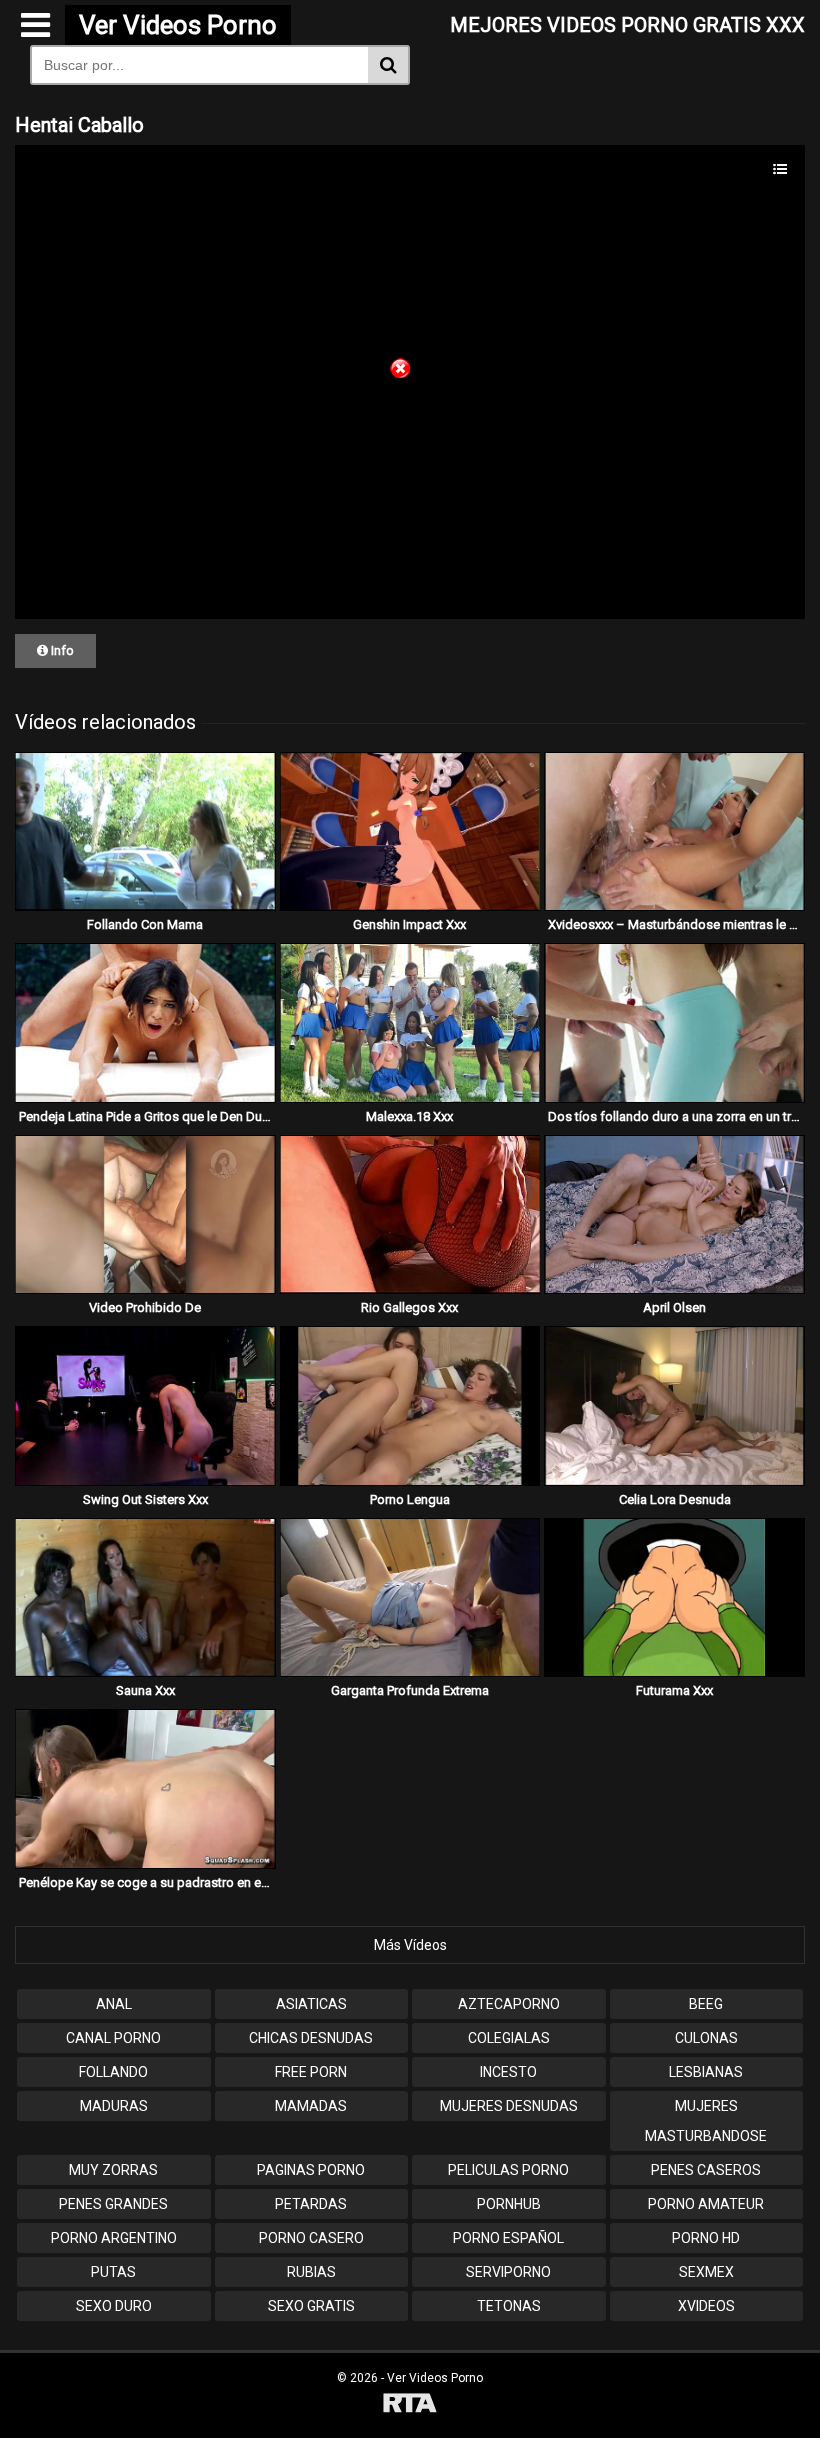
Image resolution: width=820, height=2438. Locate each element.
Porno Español (508, 2238)
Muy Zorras (113, 2170)
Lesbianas (706, 2072)
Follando (113, 2072)
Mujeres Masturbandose (706, 2121)
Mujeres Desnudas (509, 2106)
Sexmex (706, 2272)
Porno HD (706, 2238)
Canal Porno (113, 2038)
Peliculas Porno (508, 2170)
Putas (113, 2272)
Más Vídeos (410, 1945)
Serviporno (508, 2272)
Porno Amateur (706, 2204)
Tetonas (509, 2306)
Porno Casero (311, 2238)
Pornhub (509, 2204)
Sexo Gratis (311, 2306)
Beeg (706, 2004)
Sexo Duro (114, 2306)
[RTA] (410, 2405)
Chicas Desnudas (311, 2038)
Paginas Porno (311, 2170)
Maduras (114, 2106)
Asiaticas (311, 2004)
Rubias (311, 2272)
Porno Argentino (114, 2238)
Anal (114, 2004)
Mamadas (311, 2106)
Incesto (508, 2072)
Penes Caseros (706, 2170)
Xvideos (706, 2306)
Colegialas (509, 2038)
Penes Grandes (113, 2204)
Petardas (311, 2204)
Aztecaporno (509, 2004)
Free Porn (311, 2072)
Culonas (706, 2038)
